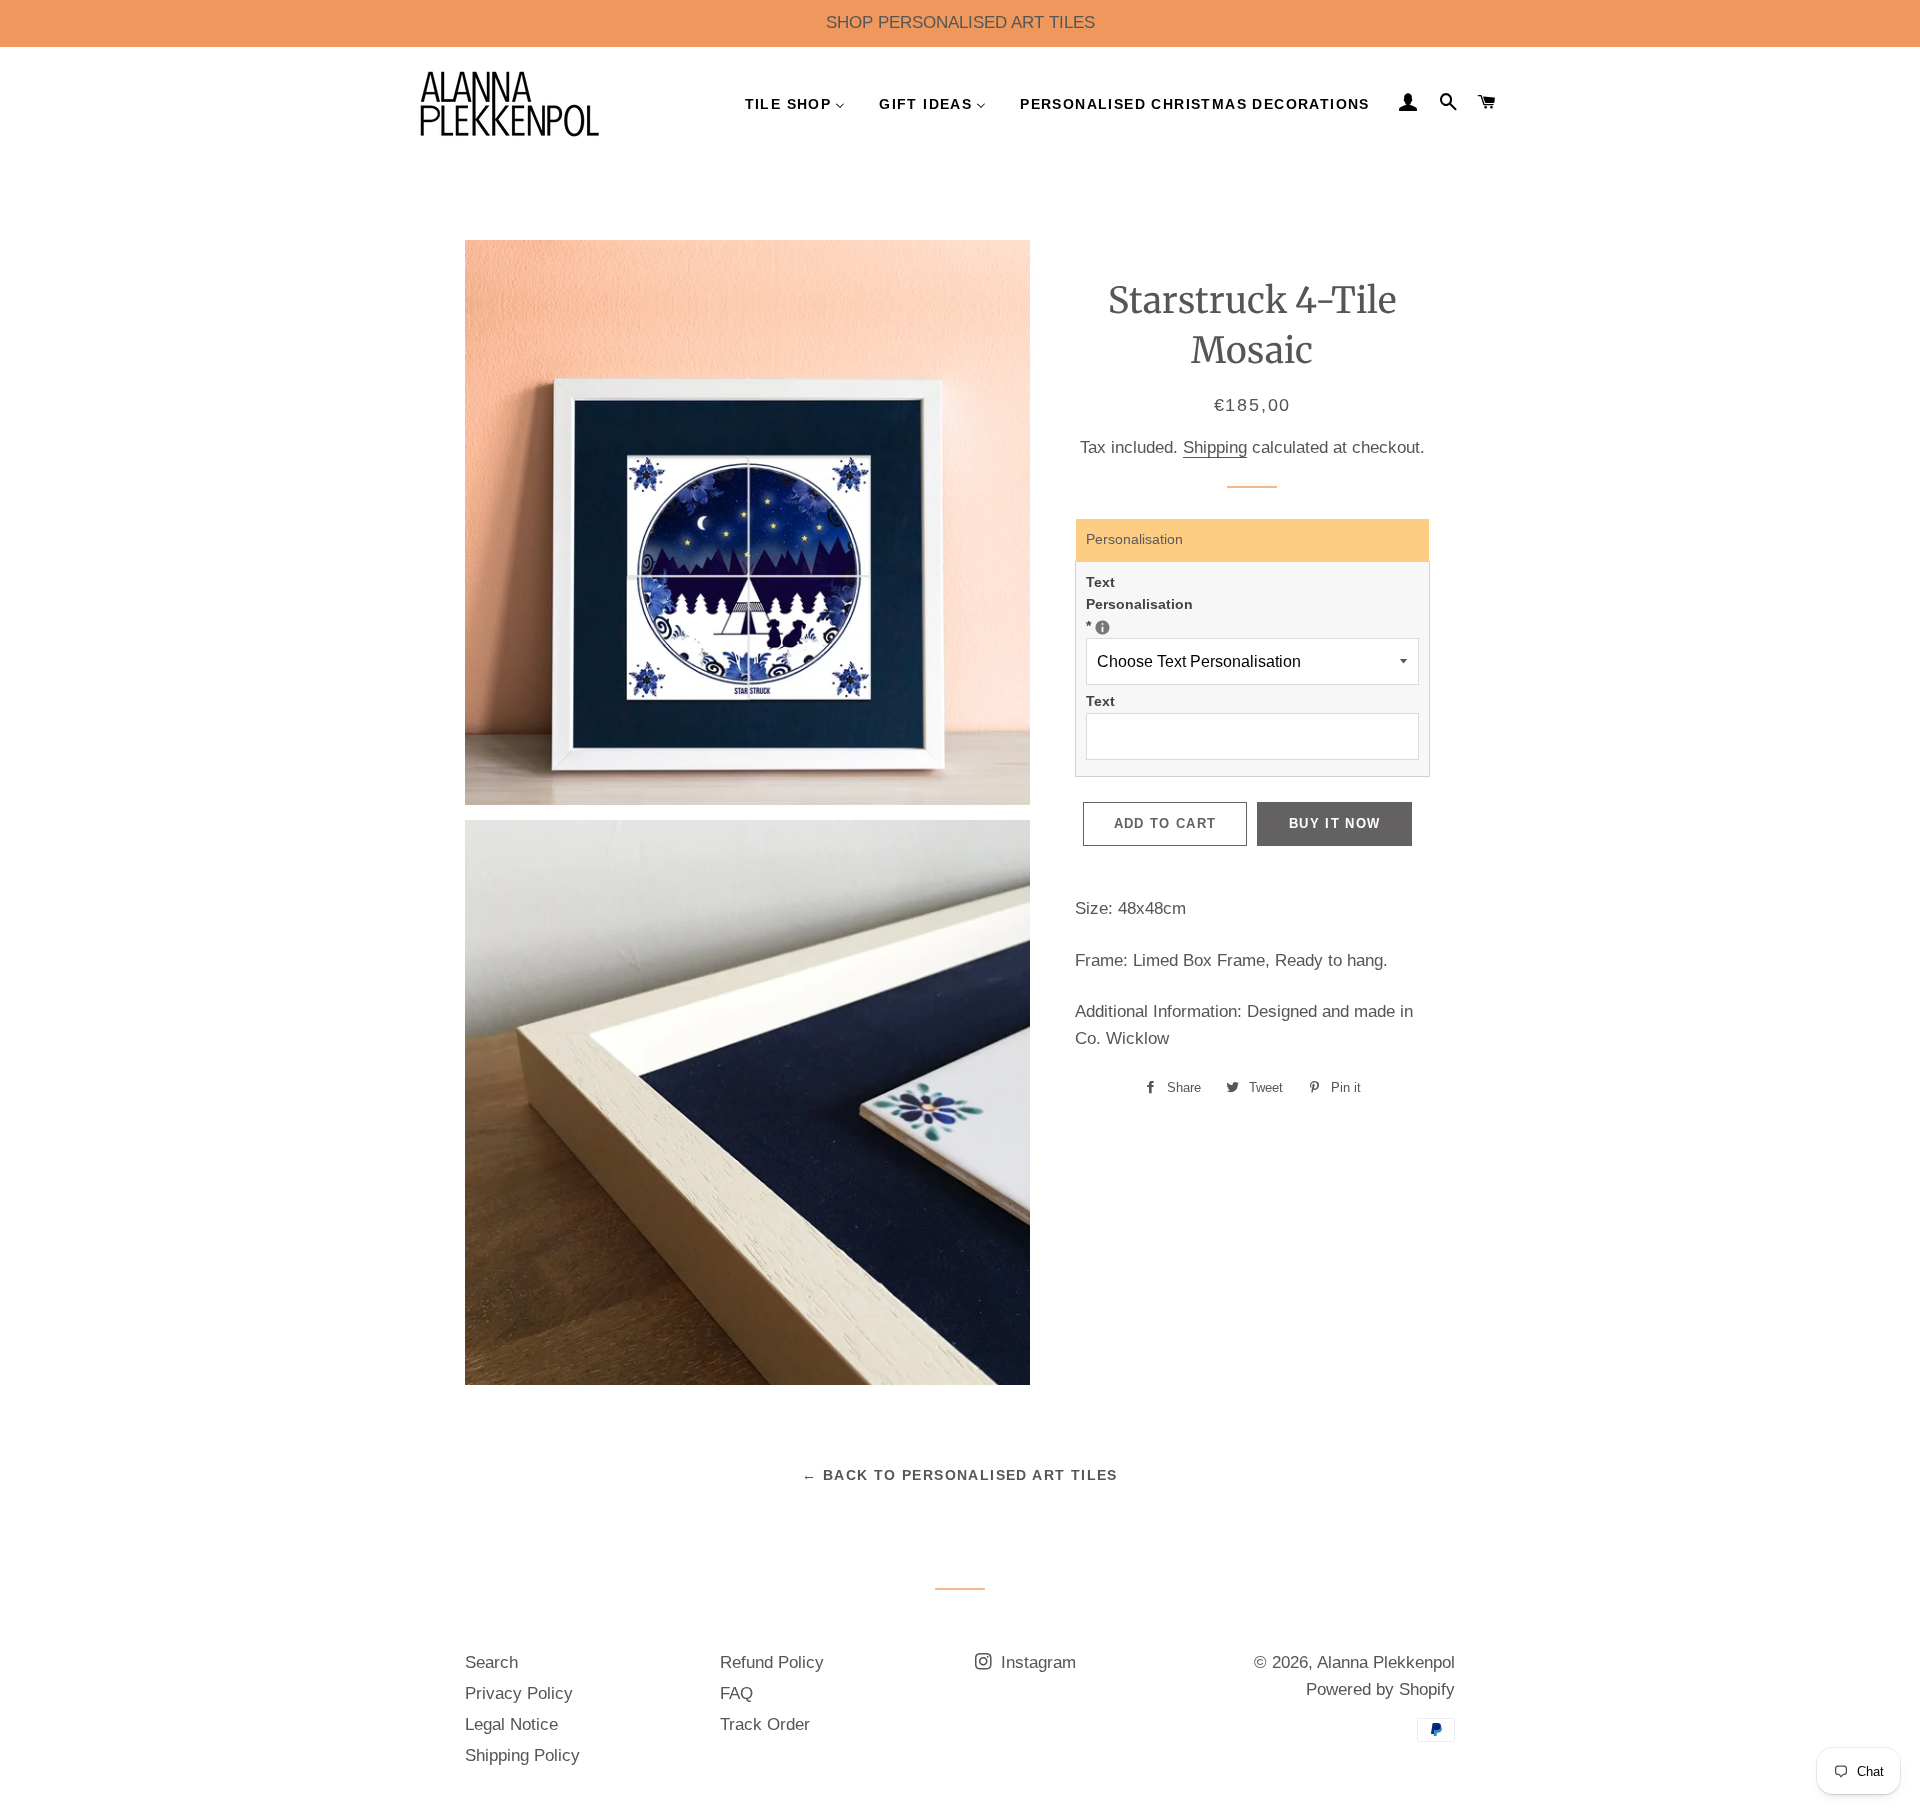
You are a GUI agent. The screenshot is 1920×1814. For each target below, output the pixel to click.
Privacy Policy (519, 1693)
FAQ (736, 1693)
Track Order (765, 1724)
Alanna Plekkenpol (1386, 1662)
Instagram (1036, 1662)
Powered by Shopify (1380, 1689)
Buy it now (1334, 823)
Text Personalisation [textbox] (1151, 604)
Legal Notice (511, 1724)
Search (491, 1662)
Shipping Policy (522, 1755)
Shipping (1215, 447)
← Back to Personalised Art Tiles (960, 1475)
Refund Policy (772, 1662)
